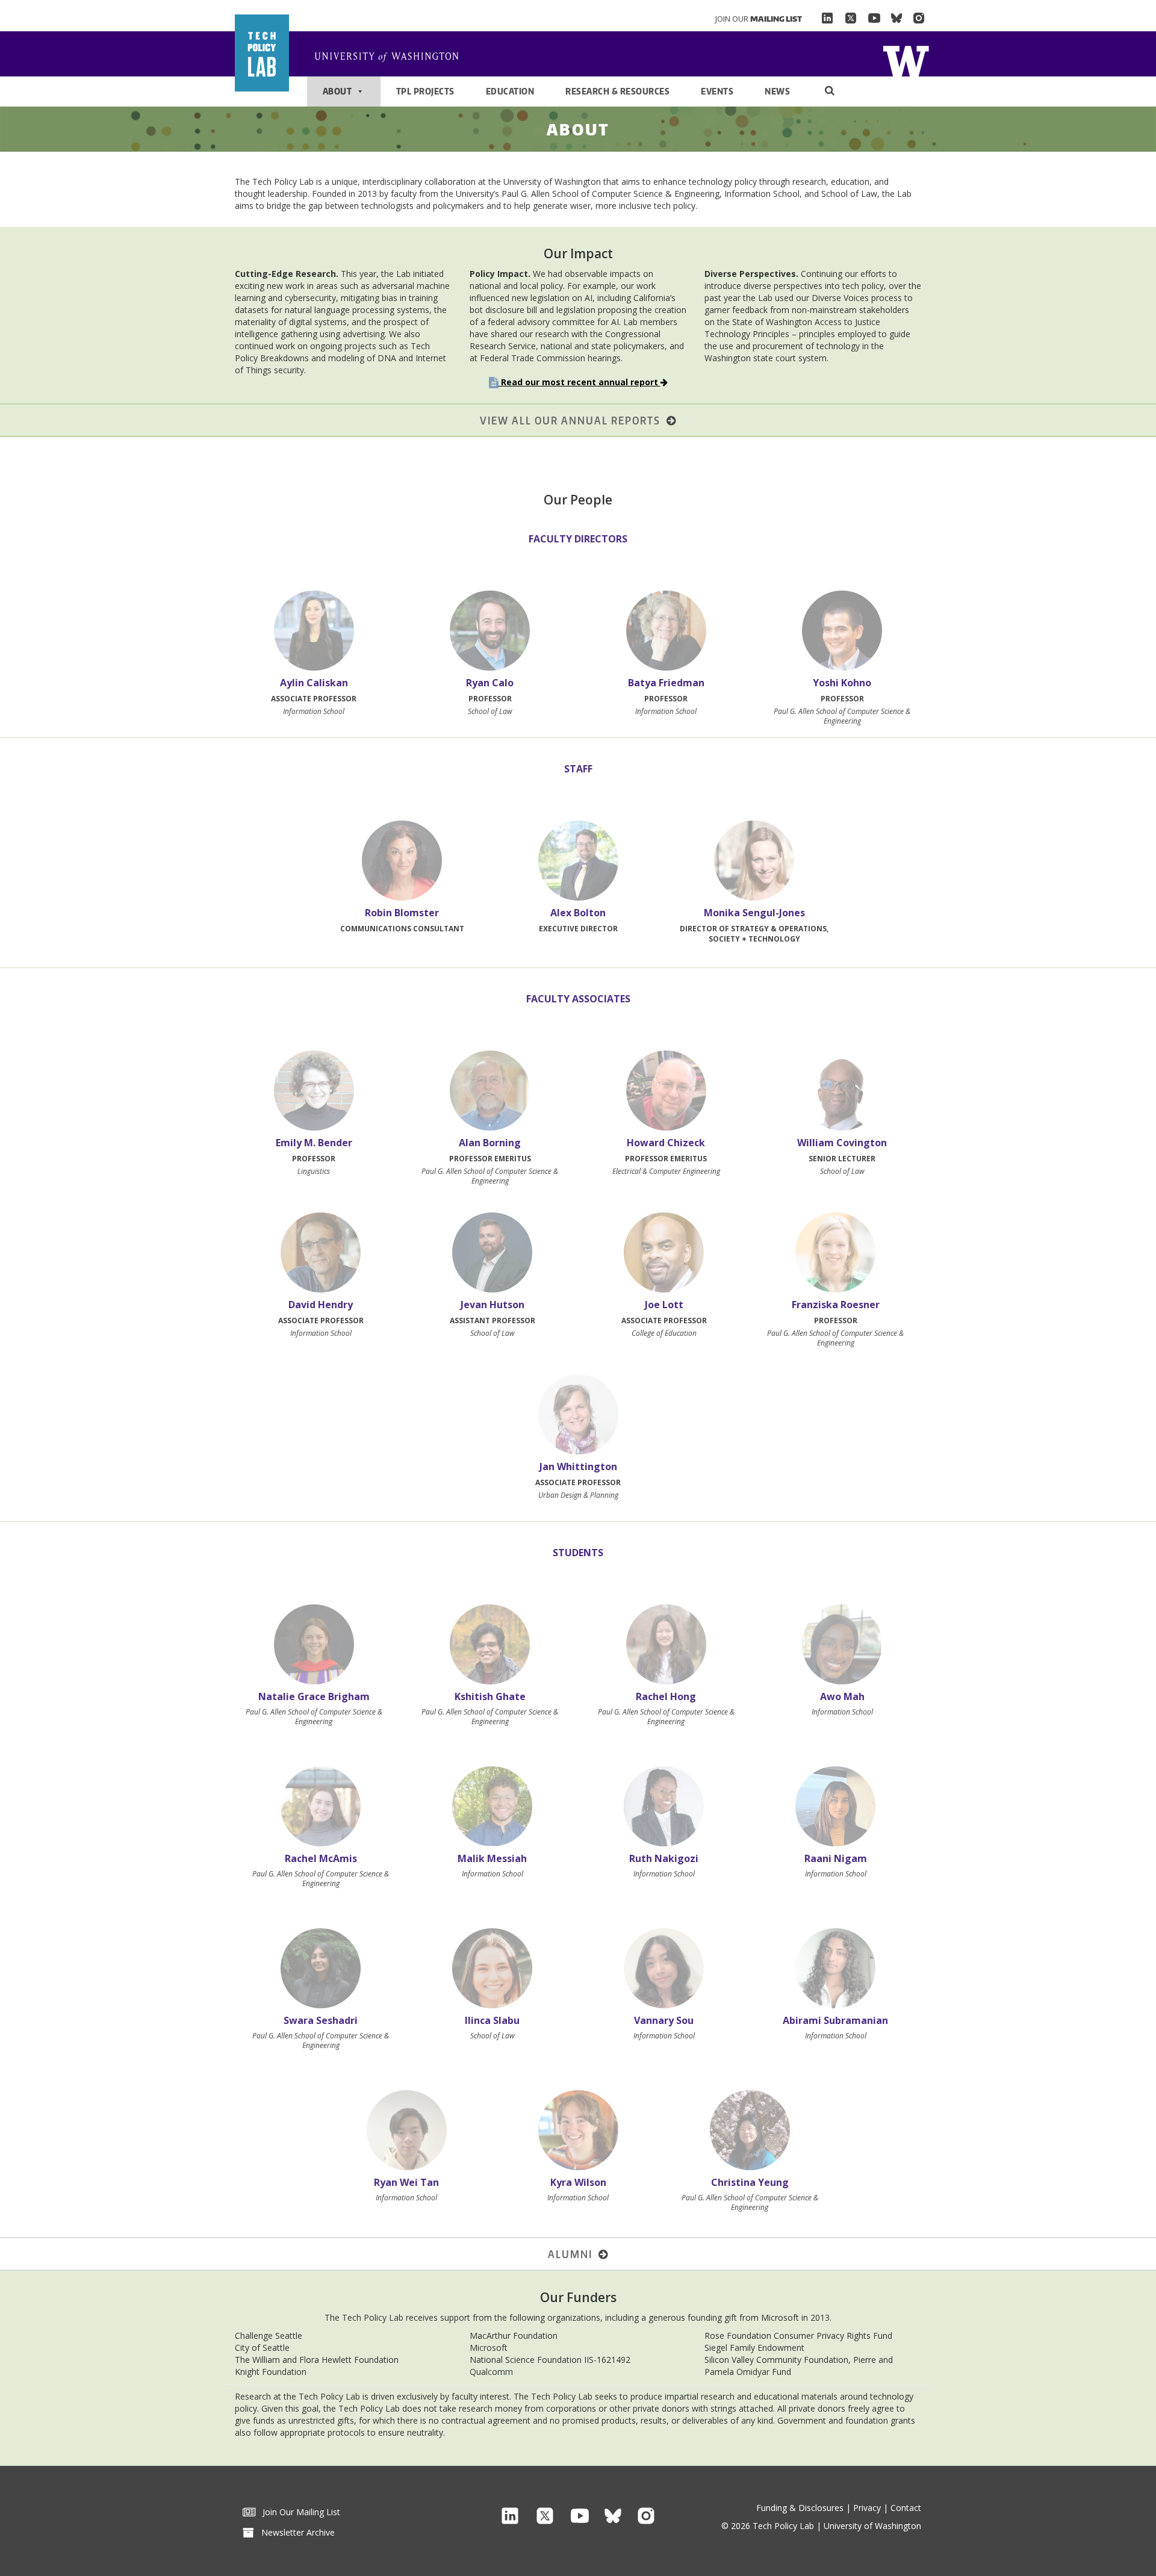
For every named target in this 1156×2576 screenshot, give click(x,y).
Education (510, 91)
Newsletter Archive (294, 2532)
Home (906, 60)
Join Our (759, 19)
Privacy (867, 2508)
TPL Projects (425, 91)
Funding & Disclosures (800, 2508)
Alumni (573, 2254)
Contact (906, 2508)
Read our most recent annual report (580, 382)
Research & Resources (617, 91)
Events (717, 91)
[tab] (314, 651)
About (337, 91)
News (777, 91)
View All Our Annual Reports (573, 420)
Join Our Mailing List (298, 2512)
